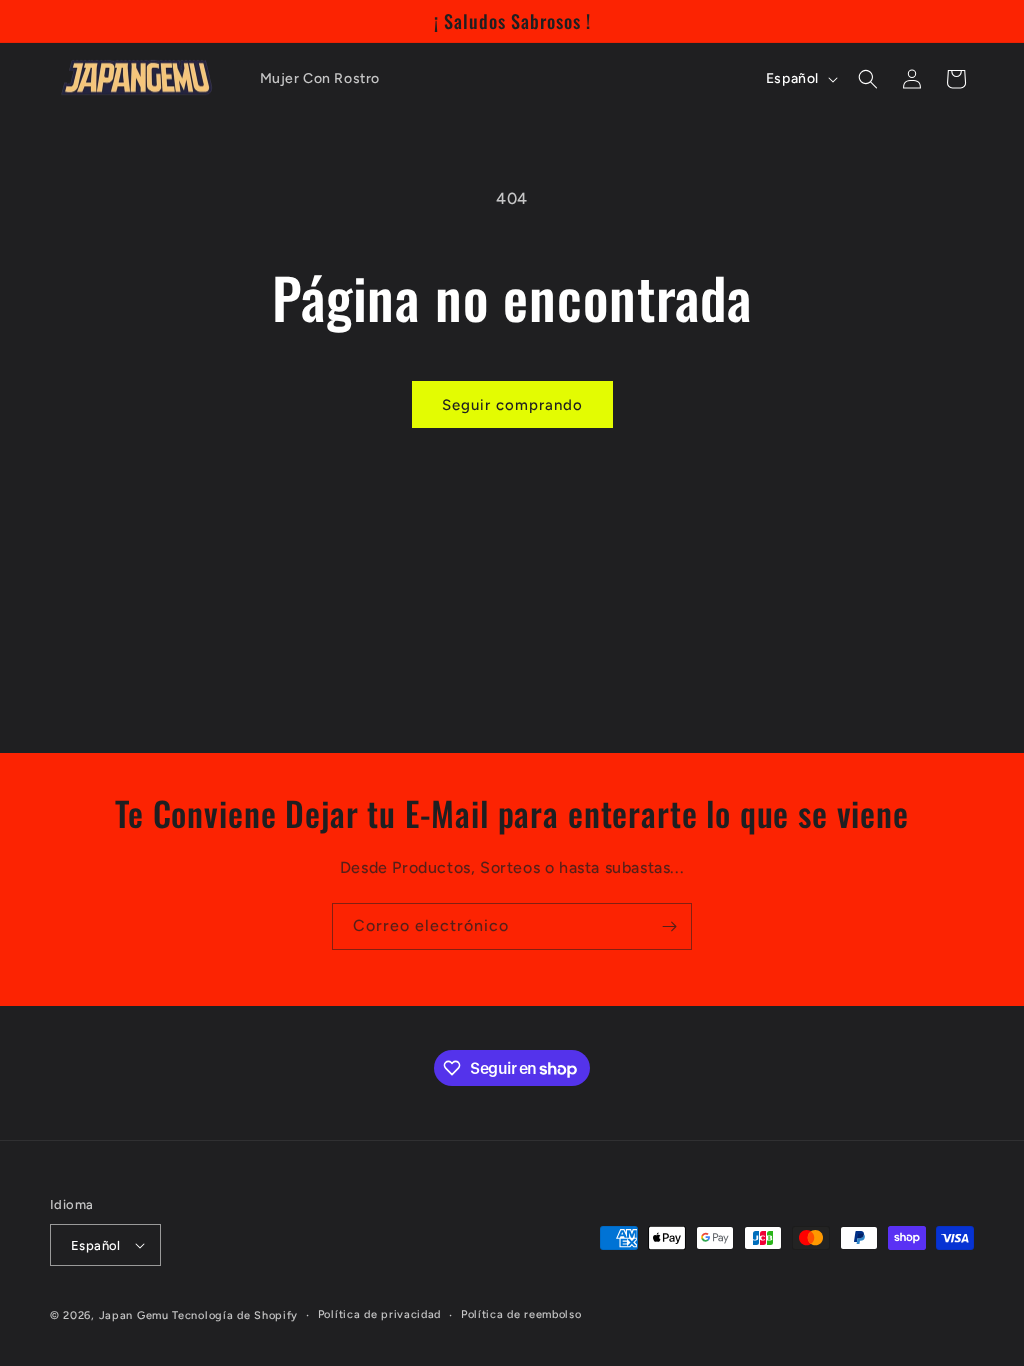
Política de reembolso (521, 1314)
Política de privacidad (379, 1314)
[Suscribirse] (669, 926)
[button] (868, 79)
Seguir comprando (512, 405)
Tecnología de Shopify (235, 1315)
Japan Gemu (134, 1315)
